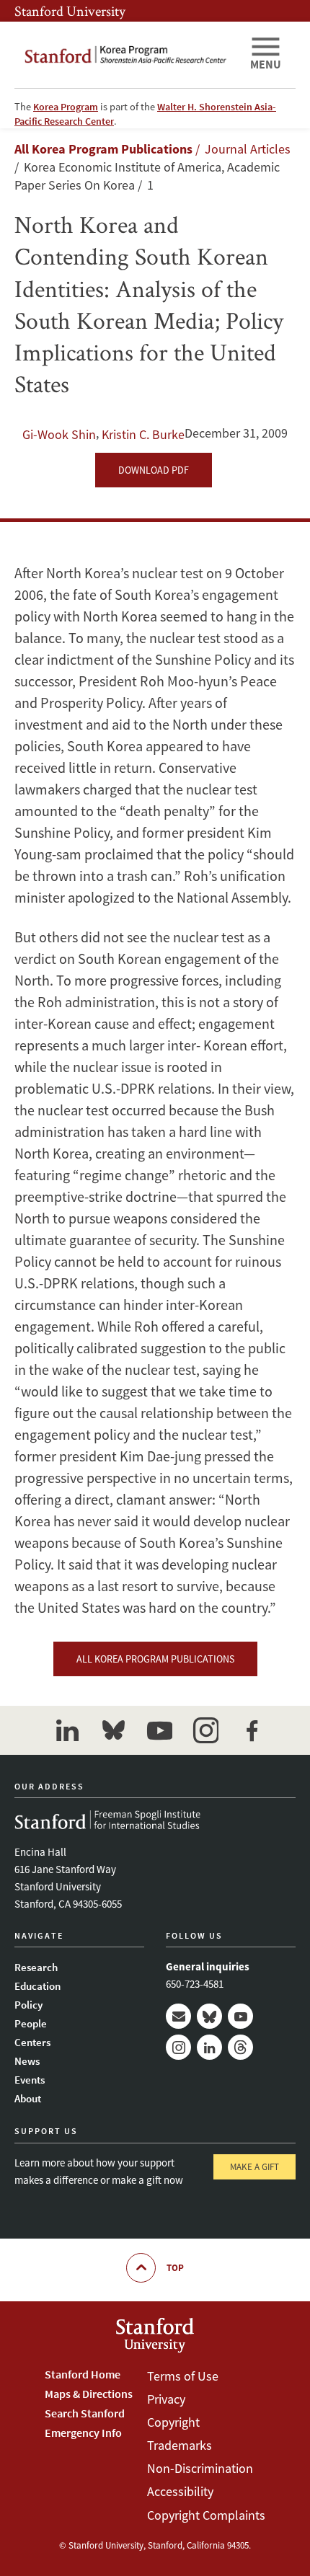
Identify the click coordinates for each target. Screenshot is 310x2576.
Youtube (240, 2016)
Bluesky (209, 2016)
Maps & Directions (89, 2394)
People (31, 2023)
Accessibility (180, 2491)
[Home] (126, 55)
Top (175, 2268)
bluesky (113, 1730)
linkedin (67, 1730)
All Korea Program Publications (103, 149)
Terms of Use (183, 2376)
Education (37, 1986)
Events (30, 2080)
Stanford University (70, 11)
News (27, 2061)
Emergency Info (83, 2433)
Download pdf (154, 470)
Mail (178, 2016)
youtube (159, 1730)
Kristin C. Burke (143, 434)
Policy (28, 2005)
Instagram (178, 2047)
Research (36, 1967)
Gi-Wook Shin (59, 434)
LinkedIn (209, 2047)
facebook (252, 1730)
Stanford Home (83, 2374)
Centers (32, 2042)
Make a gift (254, 2167)
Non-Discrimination (200, 2468)
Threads (240, 2047)
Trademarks (180, 2445)
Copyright (173, 2422)
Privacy (166, 2399)
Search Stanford (85, 2413)
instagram (205, 1730)
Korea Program (66, 107)
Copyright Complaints (206, 2515)
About (28, 2098)
